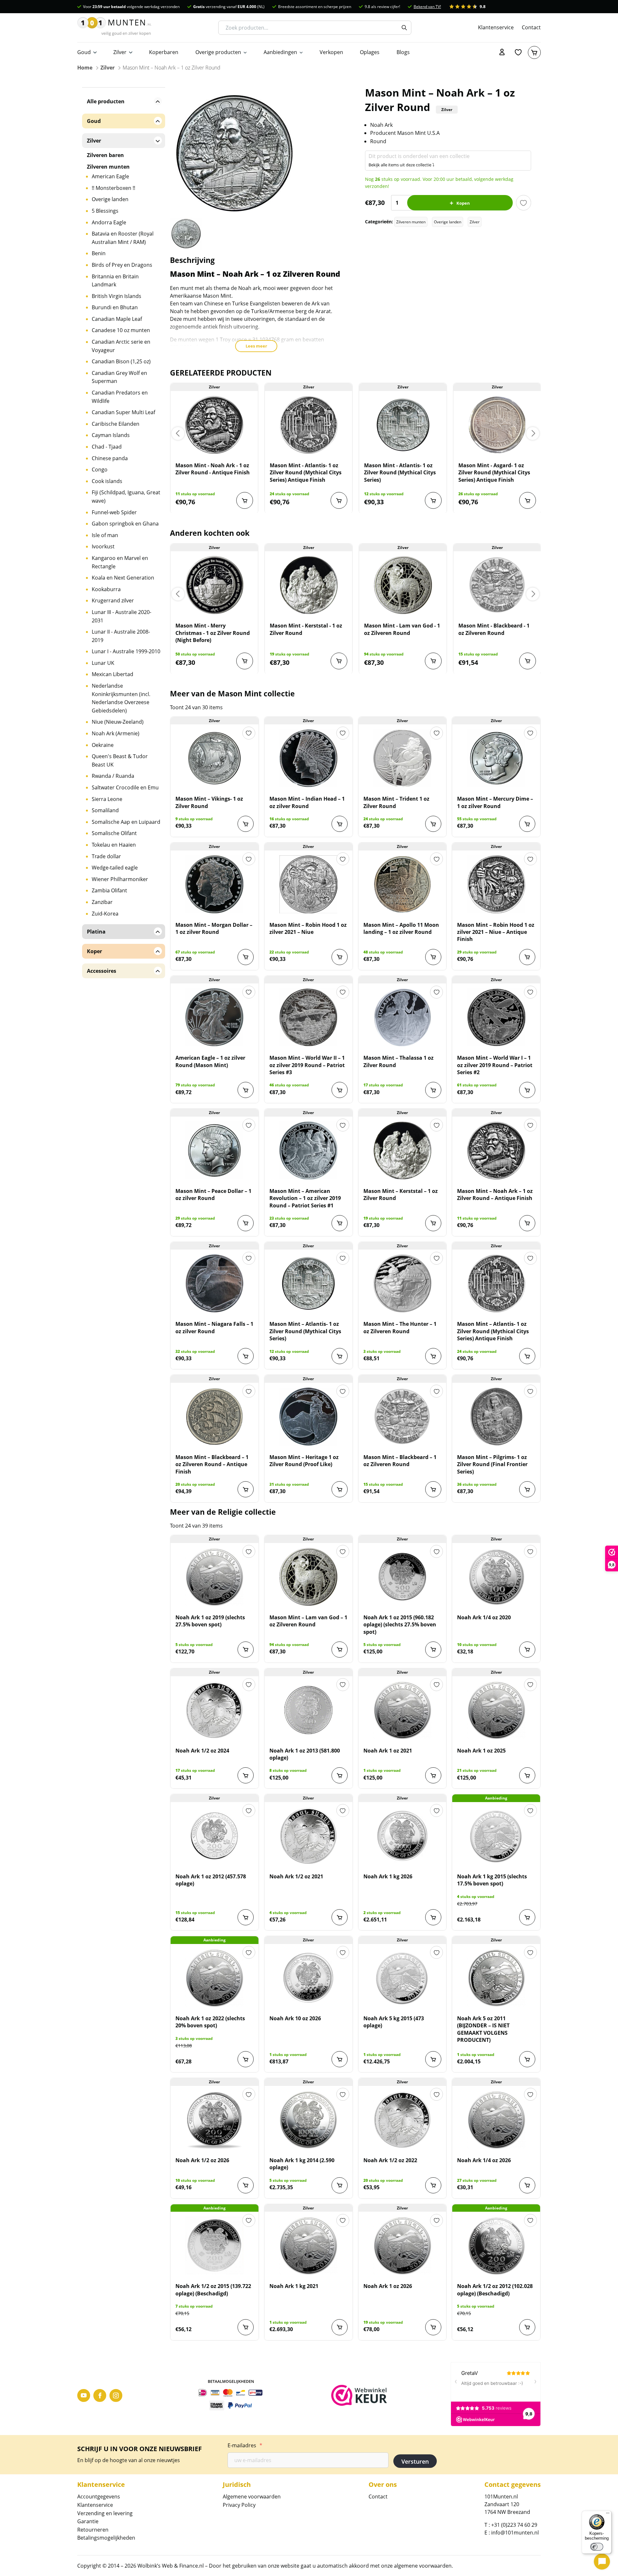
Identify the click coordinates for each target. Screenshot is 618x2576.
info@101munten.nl (515, 2533)
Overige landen (448, 222)
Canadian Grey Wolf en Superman (119, 377)
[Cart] (534, 52)
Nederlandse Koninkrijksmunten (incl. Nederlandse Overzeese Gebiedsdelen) (121, 698)
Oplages (370, 52)
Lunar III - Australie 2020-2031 (122, 616)
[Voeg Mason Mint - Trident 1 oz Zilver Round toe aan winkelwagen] (433, 824)
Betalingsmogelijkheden (106, 2538)
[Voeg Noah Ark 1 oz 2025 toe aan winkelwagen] (527, 1775)
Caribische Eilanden (116, 424)
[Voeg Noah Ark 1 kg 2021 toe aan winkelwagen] (340, 2327)
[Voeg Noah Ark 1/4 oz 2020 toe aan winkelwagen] (527, 1650)
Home (85, 68)
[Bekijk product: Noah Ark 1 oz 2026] (403, 2246)
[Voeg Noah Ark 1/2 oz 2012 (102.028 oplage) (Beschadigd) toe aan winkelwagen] (527, 2327)
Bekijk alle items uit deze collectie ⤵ (402, 165)
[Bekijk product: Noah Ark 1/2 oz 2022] (403, 2120)
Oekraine (103, 745)
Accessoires (102, 971)
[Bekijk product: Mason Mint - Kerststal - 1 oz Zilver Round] (309, 585)
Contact (531, 27)
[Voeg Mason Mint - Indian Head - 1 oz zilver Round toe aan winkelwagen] (340, 824)
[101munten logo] (114, 28)
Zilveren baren (105, 155)
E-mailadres (245, 2445)
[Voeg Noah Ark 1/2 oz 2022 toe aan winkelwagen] (433, 2185)
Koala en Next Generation (123, 578)
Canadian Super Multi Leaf (123, 412)
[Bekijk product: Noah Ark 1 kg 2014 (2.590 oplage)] (309, 2120)
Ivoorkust (103, 546)
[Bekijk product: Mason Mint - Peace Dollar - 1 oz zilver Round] (215, 1150)
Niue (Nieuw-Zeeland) (118, 722)
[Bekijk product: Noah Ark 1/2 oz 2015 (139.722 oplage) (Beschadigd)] (215, 2246)
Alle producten (106, 101)
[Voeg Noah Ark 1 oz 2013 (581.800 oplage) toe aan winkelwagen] (340, 1775)
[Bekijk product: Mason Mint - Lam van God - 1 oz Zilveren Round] (403, 585)
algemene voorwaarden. (423, 2566)
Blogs (403, 52)
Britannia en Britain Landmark (115, 281)
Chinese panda (110, 458)
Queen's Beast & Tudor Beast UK (120, 760)
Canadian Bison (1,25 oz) (121, 361)
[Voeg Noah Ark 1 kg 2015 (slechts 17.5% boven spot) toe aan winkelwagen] (527, 1917)
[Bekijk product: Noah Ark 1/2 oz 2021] (309, 1836)
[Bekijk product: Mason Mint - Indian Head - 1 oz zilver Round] (309, 758)
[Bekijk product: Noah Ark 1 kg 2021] (309, 2246)
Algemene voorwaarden (252, 2497)
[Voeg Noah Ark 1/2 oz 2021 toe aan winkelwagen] (340, 1917)
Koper (94, 951)
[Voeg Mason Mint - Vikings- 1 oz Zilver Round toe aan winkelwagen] (246, 824)
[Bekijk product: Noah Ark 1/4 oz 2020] (496, 1577)
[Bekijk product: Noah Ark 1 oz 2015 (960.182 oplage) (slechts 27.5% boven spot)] (403, 1577)
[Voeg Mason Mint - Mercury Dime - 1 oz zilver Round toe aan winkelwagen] (527, 824)
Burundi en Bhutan (115, 307)
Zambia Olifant (109, 890)
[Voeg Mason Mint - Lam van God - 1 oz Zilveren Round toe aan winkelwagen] (433, 661)
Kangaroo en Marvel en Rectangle (120, 562)
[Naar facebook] (100, 2395)
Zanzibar (102, 902)
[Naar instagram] (116, 2395)
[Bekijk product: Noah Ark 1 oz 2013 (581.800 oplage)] (309, 1710)
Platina (96, 932)
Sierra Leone (107, 799)
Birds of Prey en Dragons (122, 265)
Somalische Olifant (114, 833)
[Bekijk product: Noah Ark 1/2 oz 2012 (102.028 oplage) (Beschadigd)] (496, 2246)
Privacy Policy (239, 2505)
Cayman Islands (111, 435)
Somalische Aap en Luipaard (126, 822)
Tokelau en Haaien (114, 845)
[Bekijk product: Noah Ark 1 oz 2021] (403, 1710)
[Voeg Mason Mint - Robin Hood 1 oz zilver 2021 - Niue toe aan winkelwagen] (340, 957)
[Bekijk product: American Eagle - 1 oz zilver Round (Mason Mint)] (215, 1017)
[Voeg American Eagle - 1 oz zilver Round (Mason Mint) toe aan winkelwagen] (246, 1090)
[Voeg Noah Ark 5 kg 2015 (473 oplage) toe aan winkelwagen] (433, 2059)
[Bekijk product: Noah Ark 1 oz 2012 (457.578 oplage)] (215, 1836)
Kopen (463, 203)
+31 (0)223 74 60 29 (514, 2525)
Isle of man (105, 535)
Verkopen (331, 52)
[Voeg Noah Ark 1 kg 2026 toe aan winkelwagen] (433, 1917)
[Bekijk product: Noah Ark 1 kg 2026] (403, 1836)
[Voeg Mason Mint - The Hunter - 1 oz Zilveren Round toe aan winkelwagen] (433, 1356)
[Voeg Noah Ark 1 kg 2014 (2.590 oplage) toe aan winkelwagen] (340, 2185)
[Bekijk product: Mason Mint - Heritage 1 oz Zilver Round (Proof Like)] (309, 1417)
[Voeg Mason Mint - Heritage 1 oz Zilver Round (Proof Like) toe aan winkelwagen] (340, 1489)
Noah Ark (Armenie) (116, 733)
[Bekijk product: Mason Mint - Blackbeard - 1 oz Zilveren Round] (497, 585)
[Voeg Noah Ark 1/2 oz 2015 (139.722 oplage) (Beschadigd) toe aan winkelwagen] (246, 2327)
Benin (99, 253)
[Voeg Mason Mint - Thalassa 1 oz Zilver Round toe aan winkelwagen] (433, 1090)
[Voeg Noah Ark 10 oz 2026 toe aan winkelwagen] (340, 2059)
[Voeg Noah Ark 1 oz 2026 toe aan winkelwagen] (433, 2327)
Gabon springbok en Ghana (125, 524)
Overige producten (218, 52)
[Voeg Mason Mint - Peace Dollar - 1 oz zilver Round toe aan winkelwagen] (246, 1223)
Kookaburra (106, 589)
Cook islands (107, 481)
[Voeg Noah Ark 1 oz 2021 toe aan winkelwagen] (433, 1775)
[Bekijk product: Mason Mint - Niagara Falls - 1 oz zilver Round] (215, 1283)
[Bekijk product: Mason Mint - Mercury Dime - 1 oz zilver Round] (496, 758)
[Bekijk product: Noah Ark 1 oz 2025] (496, 1710)
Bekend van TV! (427, 7)
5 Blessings (105, 211)
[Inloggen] (502, 52)
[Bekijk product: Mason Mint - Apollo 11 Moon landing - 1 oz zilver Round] (403, 884)
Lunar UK (103, 663)
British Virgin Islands (117, 296)
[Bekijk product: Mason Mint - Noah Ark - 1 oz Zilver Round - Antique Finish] (214, 425)
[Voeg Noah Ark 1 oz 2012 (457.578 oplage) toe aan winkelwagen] (246, 1917)
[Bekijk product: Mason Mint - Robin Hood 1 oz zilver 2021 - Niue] (309, 884)
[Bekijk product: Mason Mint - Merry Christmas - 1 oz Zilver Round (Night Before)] (214, 585)
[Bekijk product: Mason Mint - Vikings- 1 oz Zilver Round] (215, 758)
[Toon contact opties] (602, 2562)
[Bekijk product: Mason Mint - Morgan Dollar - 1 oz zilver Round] (215, 884)
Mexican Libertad (112, 674)
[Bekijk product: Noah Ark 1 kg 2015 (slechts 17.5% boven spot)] (496, 1836)
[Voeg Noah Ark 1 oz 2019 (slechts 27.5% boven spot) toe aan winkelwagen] (246, 1650)
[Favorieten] (518, 52)
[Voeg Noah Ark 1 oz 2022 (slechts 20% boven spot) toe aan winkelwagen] (246, 2059)
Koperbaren (164, 52)
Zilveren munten (411, 222)
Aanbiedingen (280, 52)
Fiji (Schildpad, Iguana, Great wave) (126, 497)
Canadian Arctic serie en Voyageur (121, 346)
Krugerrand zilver (113, 600)
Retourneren (93, 2530)
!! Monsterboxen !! (113, 188)
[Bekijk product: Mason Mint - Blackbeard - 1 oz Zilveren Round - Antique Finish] (215, 1417)
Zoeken (404, 28)
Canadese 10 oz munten (121, 330)
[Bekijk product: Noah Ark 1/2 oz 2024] (215, 1710)
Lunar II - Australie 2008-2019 (121, 636)
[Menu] (608, 2515)
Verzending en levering (105, 2513)
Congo (100, 470)
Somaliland (105, 810)
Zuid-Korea (105, 914)
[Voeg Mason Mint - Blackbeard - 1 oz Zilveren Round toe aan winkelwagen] (528, 661)
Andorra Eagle (109, 222)
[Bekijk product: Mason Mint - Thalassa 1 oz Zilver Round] (403, 1017)
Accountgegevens (99, 2497)
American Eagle (110, 176)
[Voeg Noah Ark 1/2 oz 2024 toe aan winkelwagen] (246, 1775)
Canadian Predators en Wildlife (120, 397)
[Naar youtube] (84, 2395)
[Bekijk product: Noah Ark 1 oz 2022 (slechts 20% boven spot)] (215, 1978)
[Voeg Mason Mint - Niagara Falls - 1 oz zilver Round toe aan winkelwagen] (246, 1356)
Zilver (120, 52)
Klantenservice (496, 27)
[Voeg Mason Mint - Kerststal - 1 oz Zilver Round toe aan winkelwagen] (339, 661)
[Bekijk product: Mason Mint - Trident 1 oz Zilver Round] (403, 758)
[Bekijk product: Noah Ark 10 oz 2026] (309, 1978)
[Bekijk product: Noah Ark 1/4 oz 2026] (496, 2120)
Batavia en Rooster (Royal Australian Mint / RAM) (123, 238)
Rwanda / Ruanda (113, 776)
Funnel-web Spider (114, 512)
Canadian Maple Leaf (117, 319)
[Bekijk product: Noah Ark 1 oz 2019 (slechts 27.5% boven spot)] (215, 1577)
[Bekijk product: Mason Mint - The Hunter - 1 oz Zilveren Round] (403, 1283)
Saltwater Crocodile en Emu (125, 787)
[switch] (597, 2547)
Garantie (88, 2521)
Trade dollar (106, 856)
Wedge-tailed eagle (115, 868)
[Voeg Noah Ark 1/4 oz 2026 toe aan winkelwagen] (527, 2185)
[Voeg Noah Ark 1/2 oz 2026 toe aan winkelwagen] (246, 2185)
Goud (84, 52)
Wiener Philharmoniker (120, 879)
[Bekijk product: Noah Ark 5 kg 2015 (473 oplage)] (403, 1978)
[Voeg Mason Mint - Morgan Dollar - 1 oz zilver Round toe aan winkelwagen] (246, 957)
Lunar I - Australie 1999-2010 (126, 651)
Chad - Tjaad (107, 447)
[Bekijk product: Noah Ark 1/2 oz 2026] (215, 2120)
